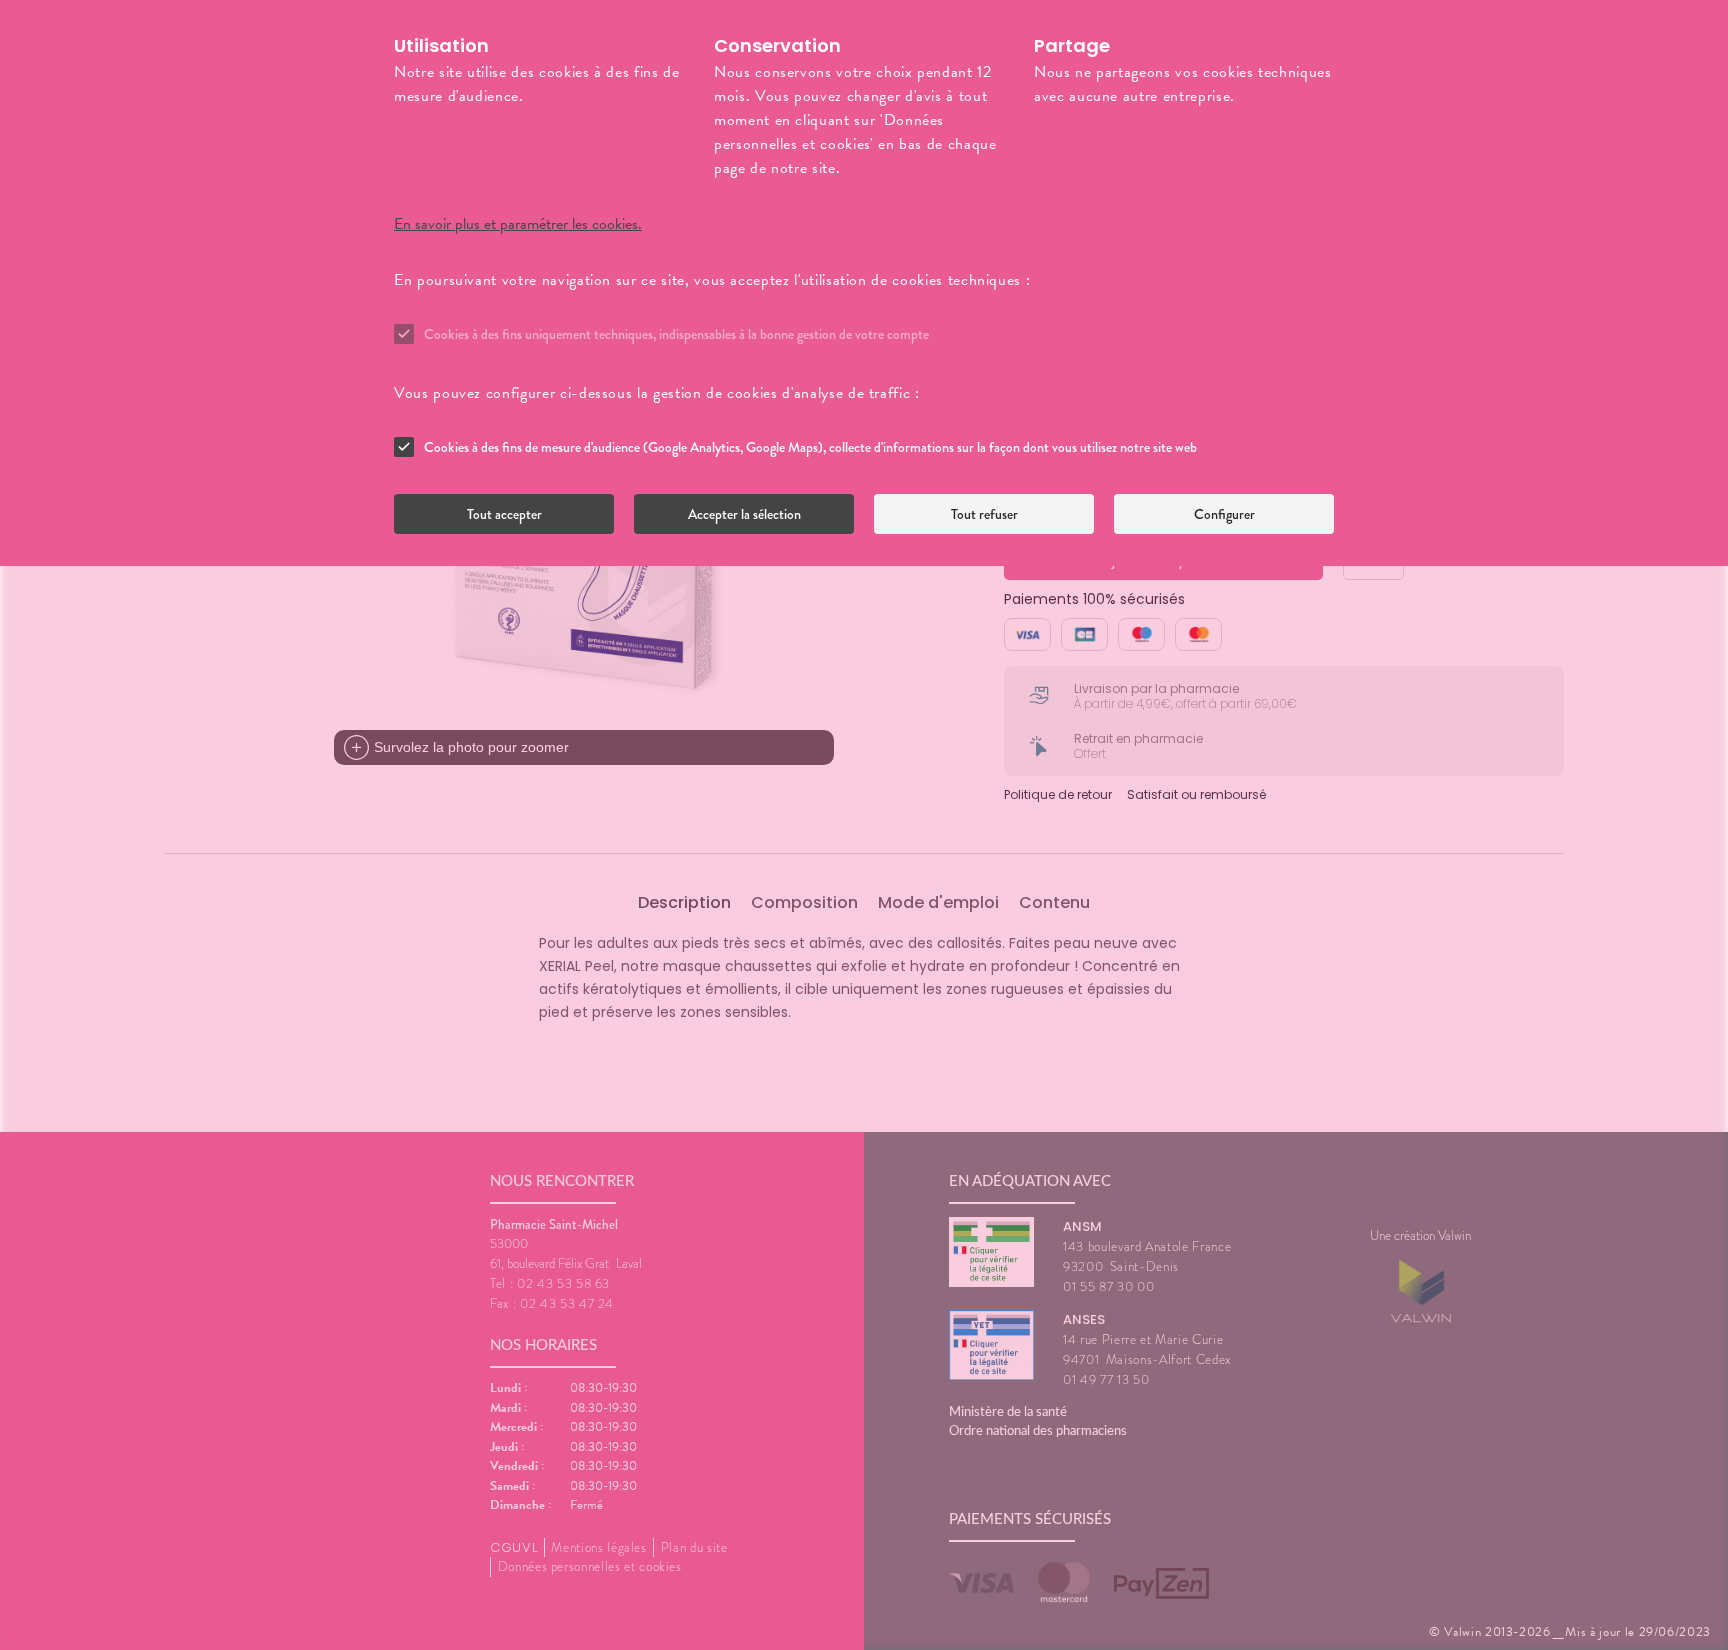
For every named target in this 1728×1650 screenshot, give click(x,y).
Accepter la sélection (744, 514)
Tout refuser (984, 514)
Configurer (1224, 514)
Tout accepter (504, 514)
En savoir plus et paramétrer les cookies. (518, 224)
